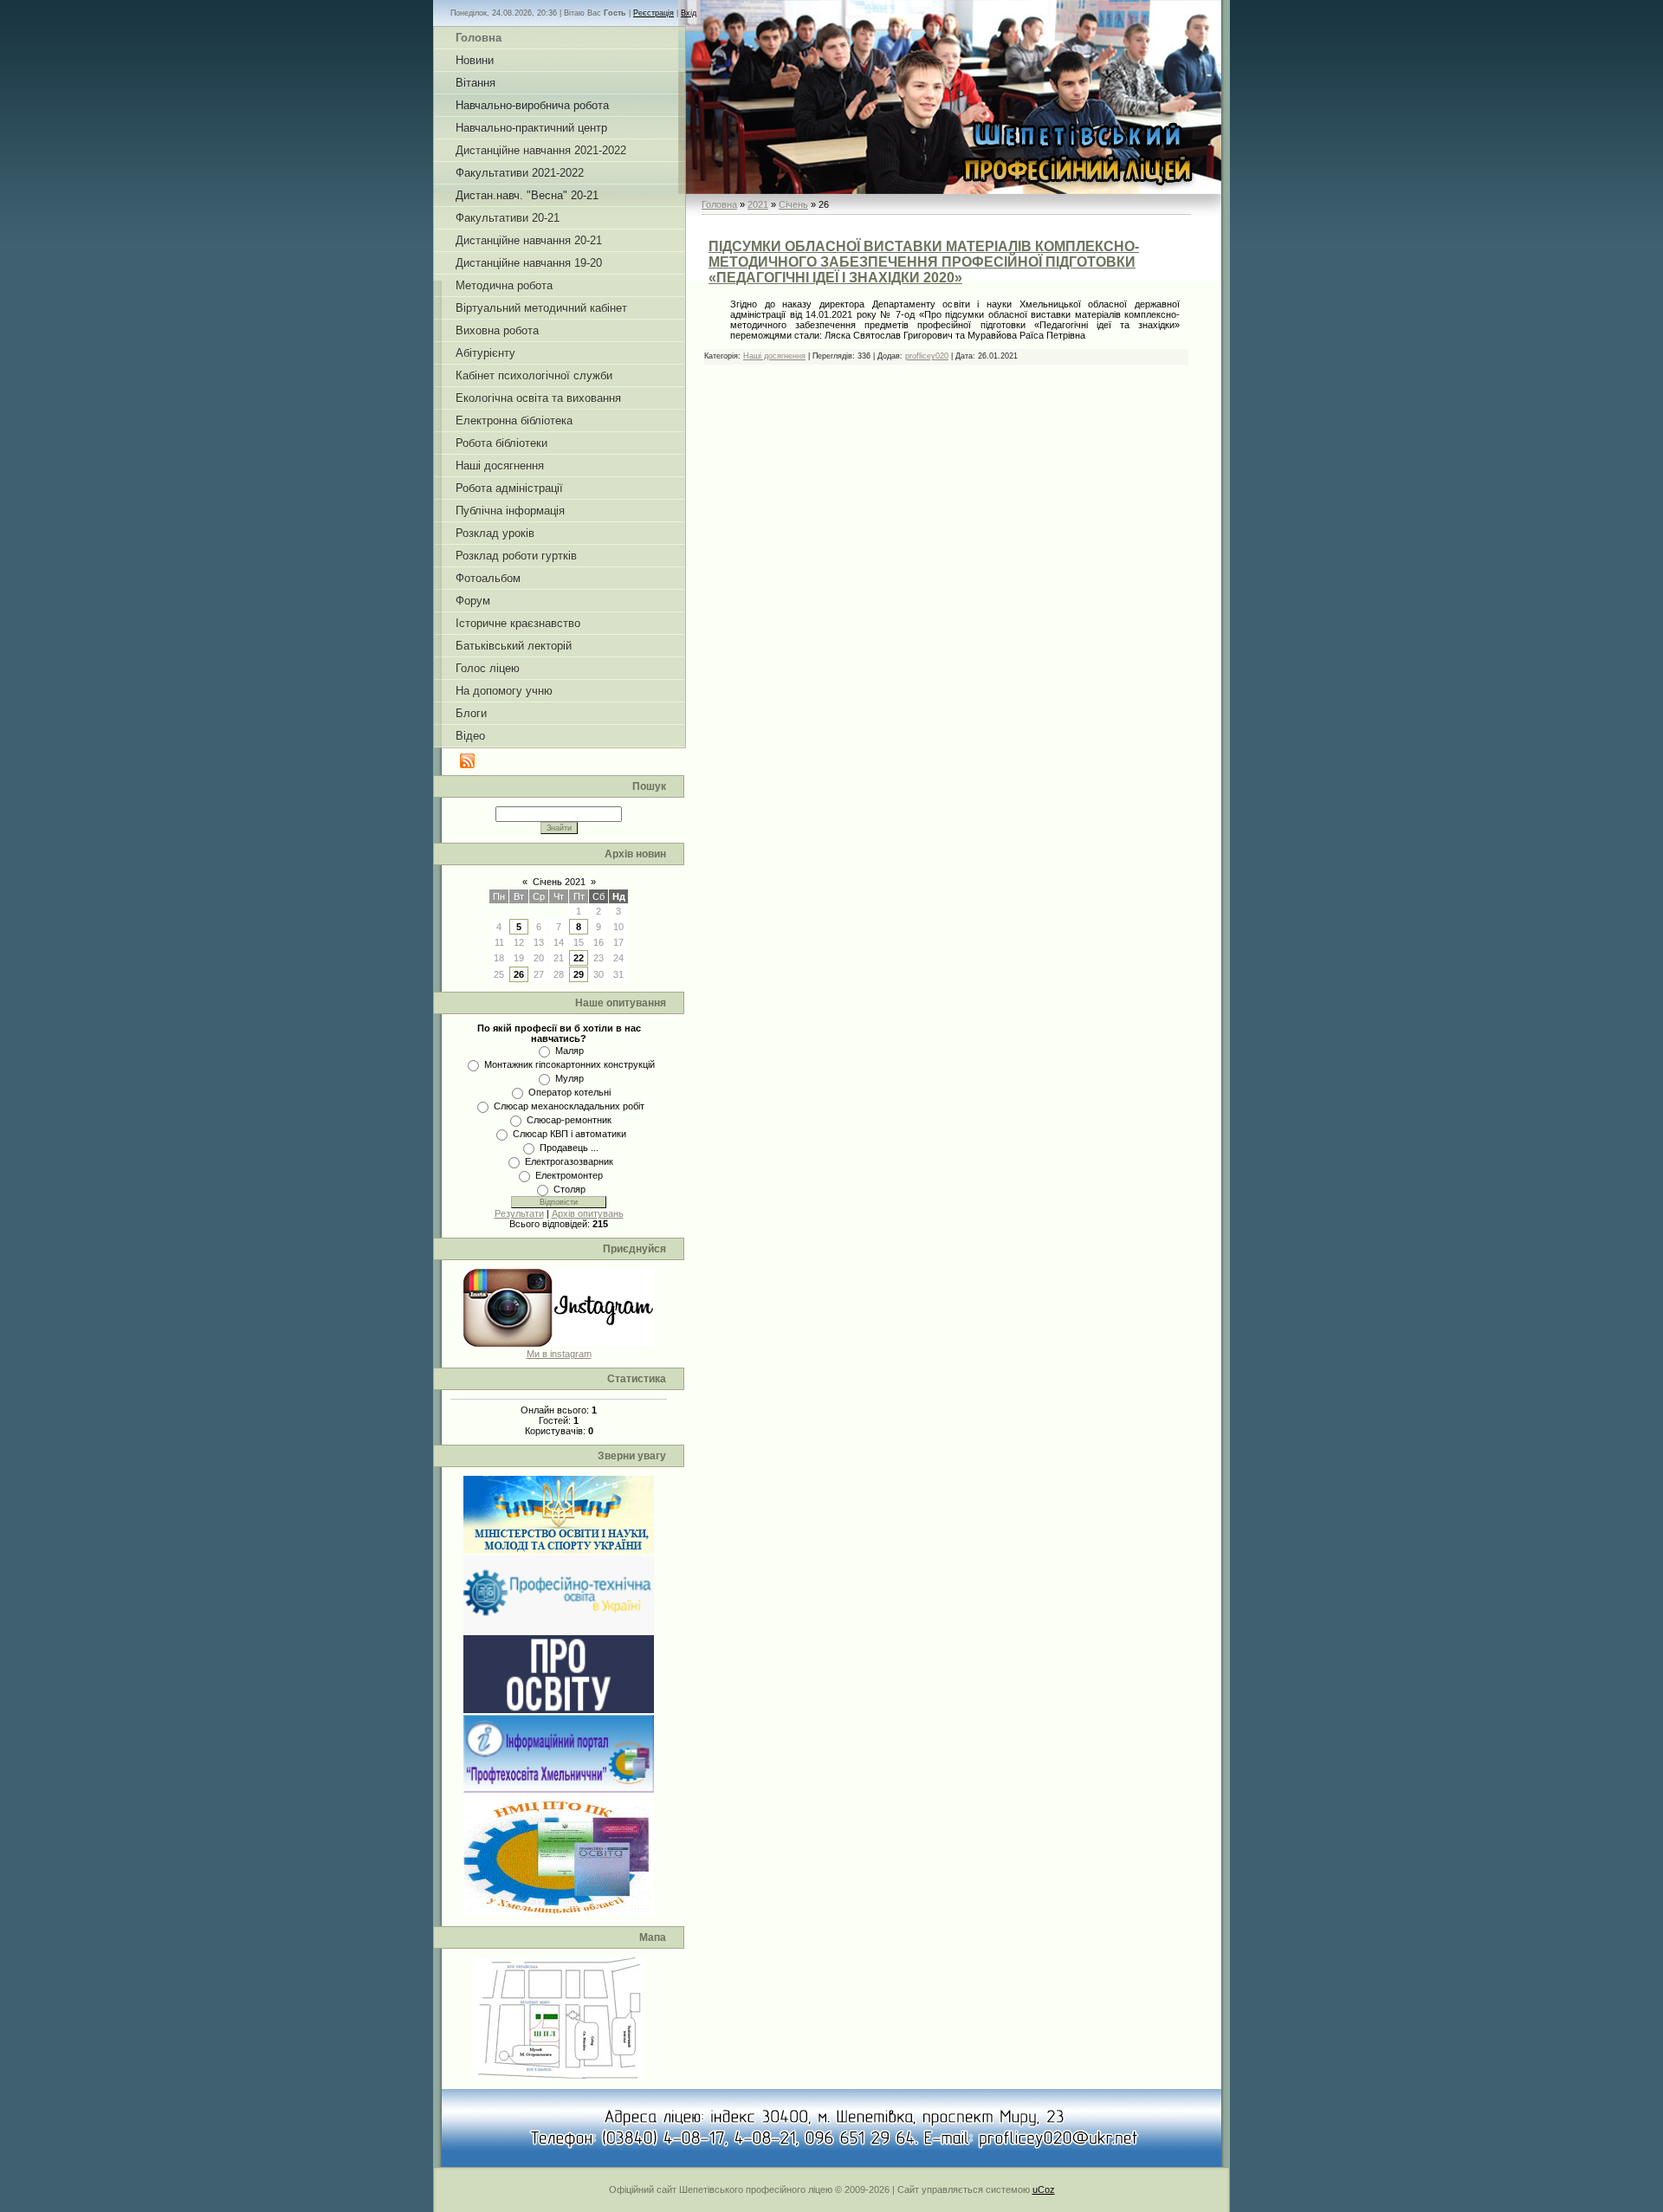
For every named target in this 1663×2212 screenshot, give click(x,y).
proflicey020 (927, 356)
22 (579, 958)
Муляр (569, 1078)
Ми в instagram (559, 1354)
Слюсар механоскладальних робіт (569, 1106)
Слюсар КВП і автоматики (569, 1134)
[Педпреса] (559, 1710)
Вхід (689, 13)
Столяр (569, 1189)
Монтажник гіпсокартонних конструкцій (569, 1064)
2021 (758, 204)
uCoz (1044, 2189)
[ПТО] (559, 1630)
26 (519, 974)
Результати (519, 1213)
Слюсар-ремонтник (569, 1120)
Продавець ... (569, 1148)
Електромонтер (569, 1175)
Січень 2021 (559, 882)
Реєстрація (654, 13)
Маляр (569, 1051)
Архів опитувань (588, 1213)
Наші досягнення (774, 356)
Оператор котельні (569, 1092)
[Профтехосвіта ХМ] (559, 1789)
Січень (793, 204)
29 (579, 974)
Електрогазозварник (569, 1161)
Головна (719, 204)
